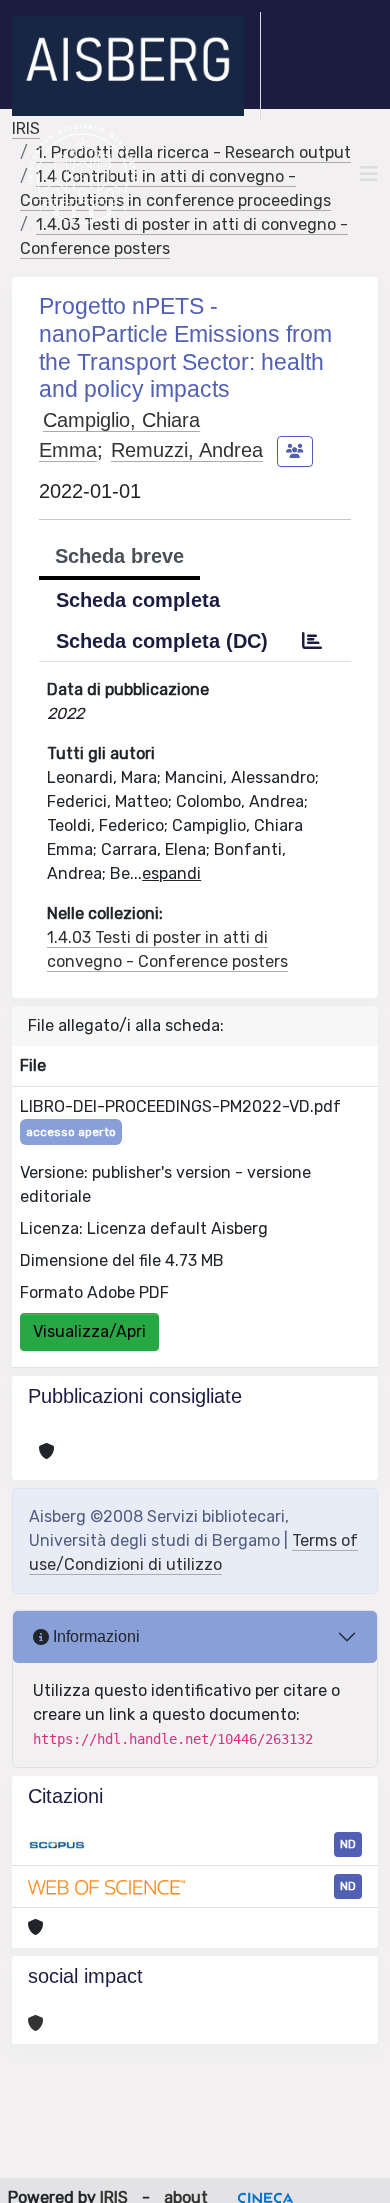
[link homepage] (136, 66)
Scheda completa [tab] (138, 600)
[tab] (312, 641)
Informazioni (94, 1636)
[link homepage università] (82, 174)
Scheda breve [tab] (119, 556)
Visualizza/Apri (89, 1331)
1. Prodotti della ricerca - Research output (193, 152)
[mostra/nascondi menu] (369, 174)
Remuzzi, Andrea (187, 450)
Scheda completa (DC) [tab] (162, 641)
